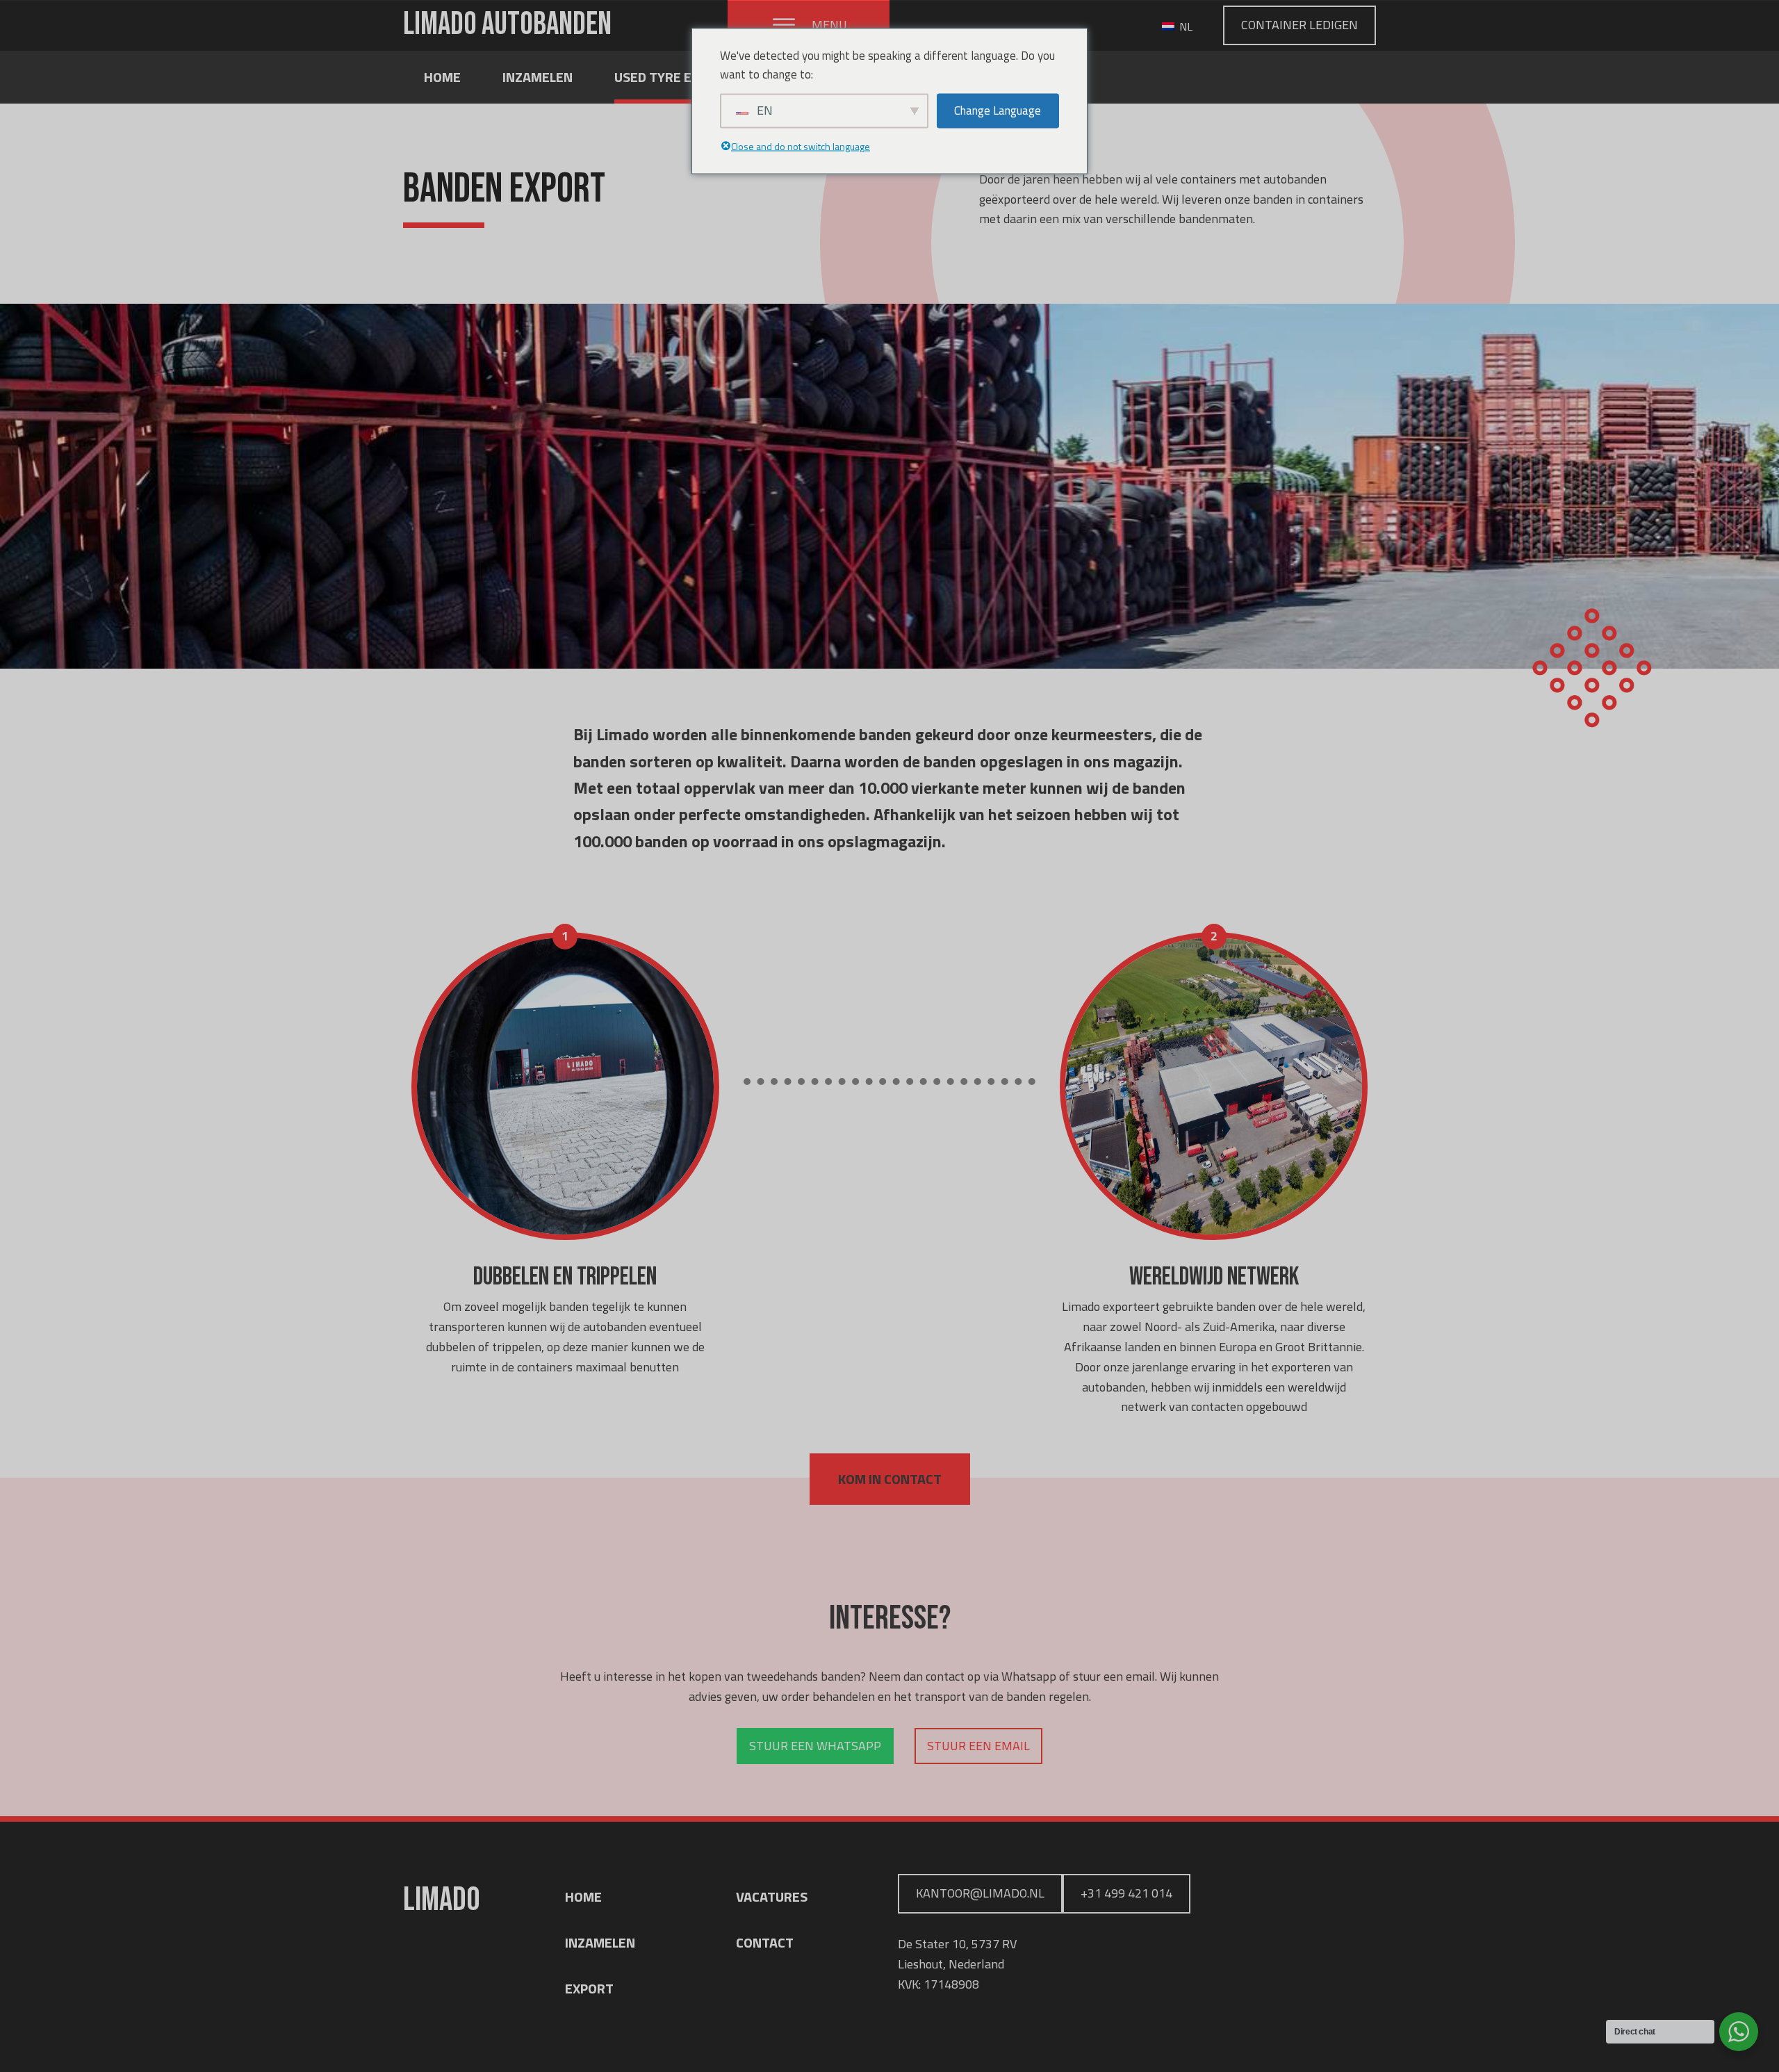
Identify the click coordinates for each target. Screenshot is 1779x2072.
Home (442, 77)
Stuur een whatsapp (815, 1746)
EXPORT (589, 1988)
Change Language (998, 111)
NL (1184, 26)
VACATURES (772, 1896)
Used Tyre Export (673, 77)
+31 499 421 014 (1126, 1893)
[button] (809, 25)
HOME (583, 1896)
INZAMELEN (600, 1942)
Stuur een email (978, 1746)
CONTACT (765, 1942)
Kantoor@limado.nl (980, 1893)
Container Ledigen (1300, 25)
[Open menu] (784, 25)
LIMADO (507, 25)
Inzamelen (538, 77)
